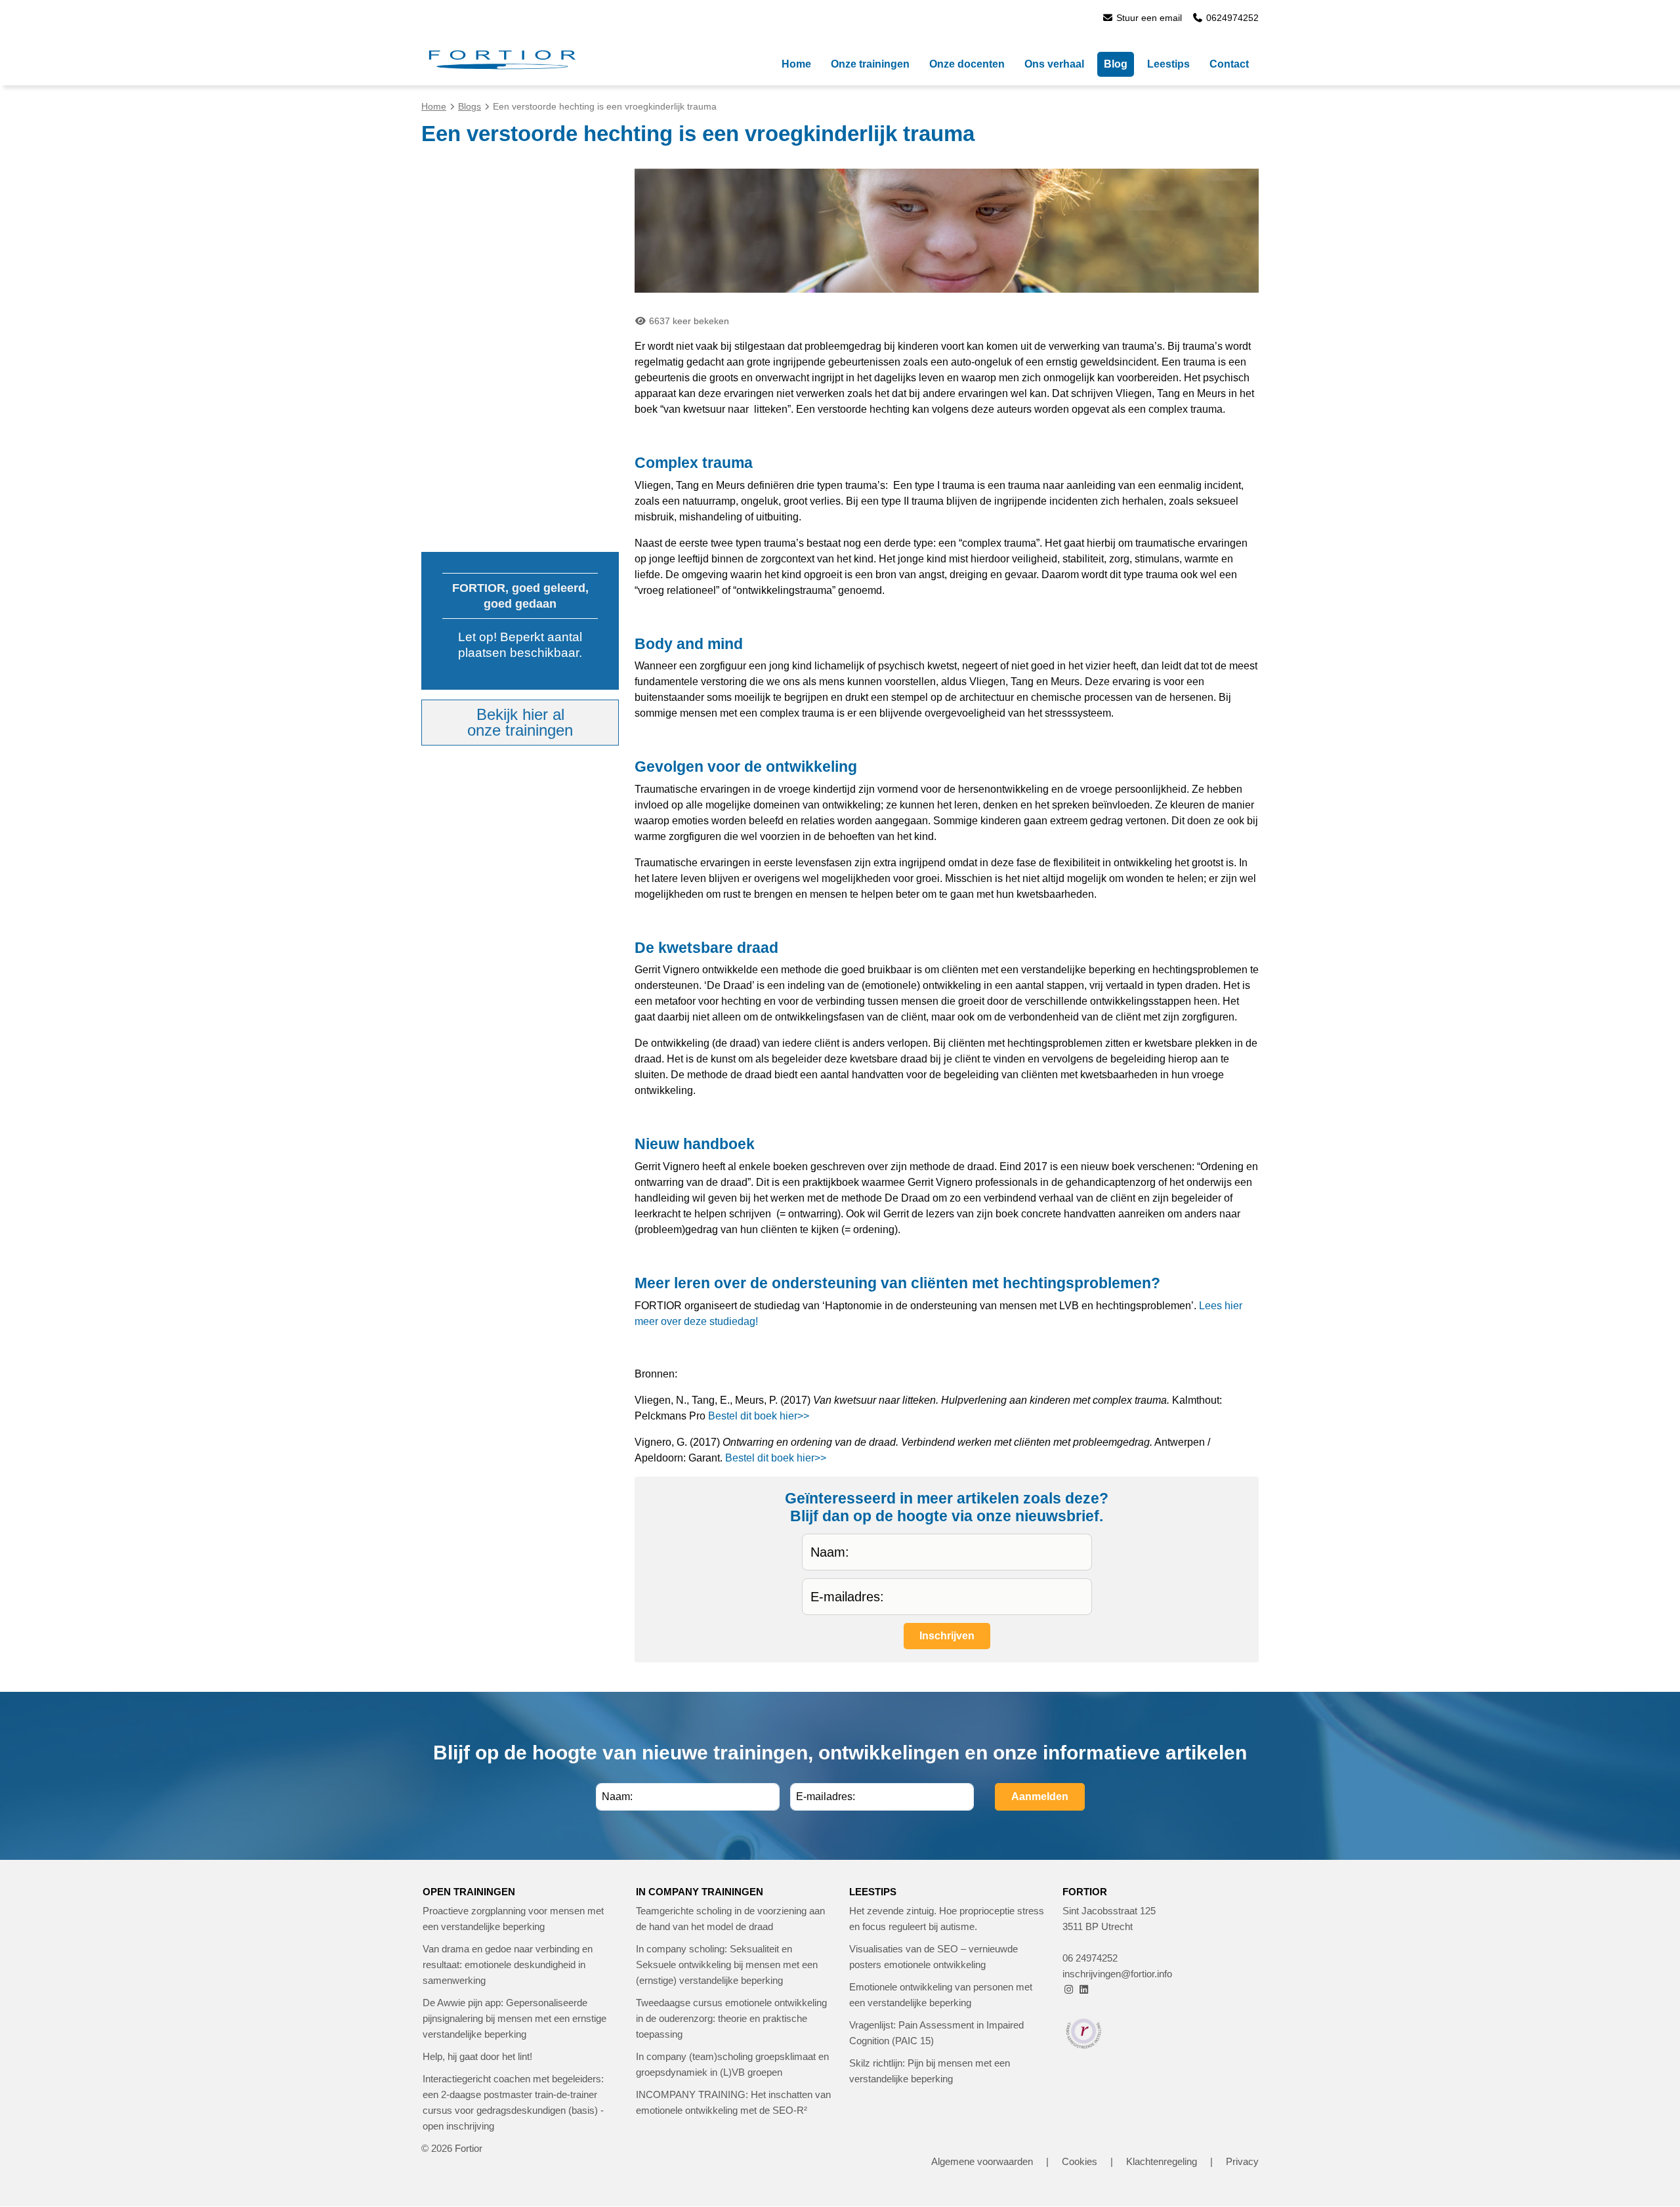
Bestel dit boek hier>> (759, 1416)
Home (434, 106)
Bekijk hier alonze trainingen (520, 722)
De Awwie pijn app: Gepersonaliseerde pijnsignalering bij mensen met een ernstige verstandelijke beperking (514, 2018)
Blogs (470, 106)
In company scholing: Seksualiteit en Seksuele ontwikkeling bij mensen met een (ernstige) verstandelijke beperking (727, 1965)
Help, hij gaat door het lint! (477, 2056)
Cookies (1080, 2161)
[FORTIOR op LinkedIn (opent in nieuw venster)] (1084, 1989)
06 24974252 (1090, 1958)
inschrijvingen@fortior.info (1117, 1974)
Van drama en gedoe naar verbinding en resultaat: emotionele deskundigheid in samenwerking (508, 1965)
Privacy (1242, 2161)
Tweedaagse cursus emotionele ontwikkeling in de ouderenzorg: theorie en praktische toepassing (731, 2018)
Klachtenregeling (1162, 2161)
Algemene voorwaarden (982, 2161)
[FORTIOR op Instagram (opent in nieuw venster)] (1069, 1989)
